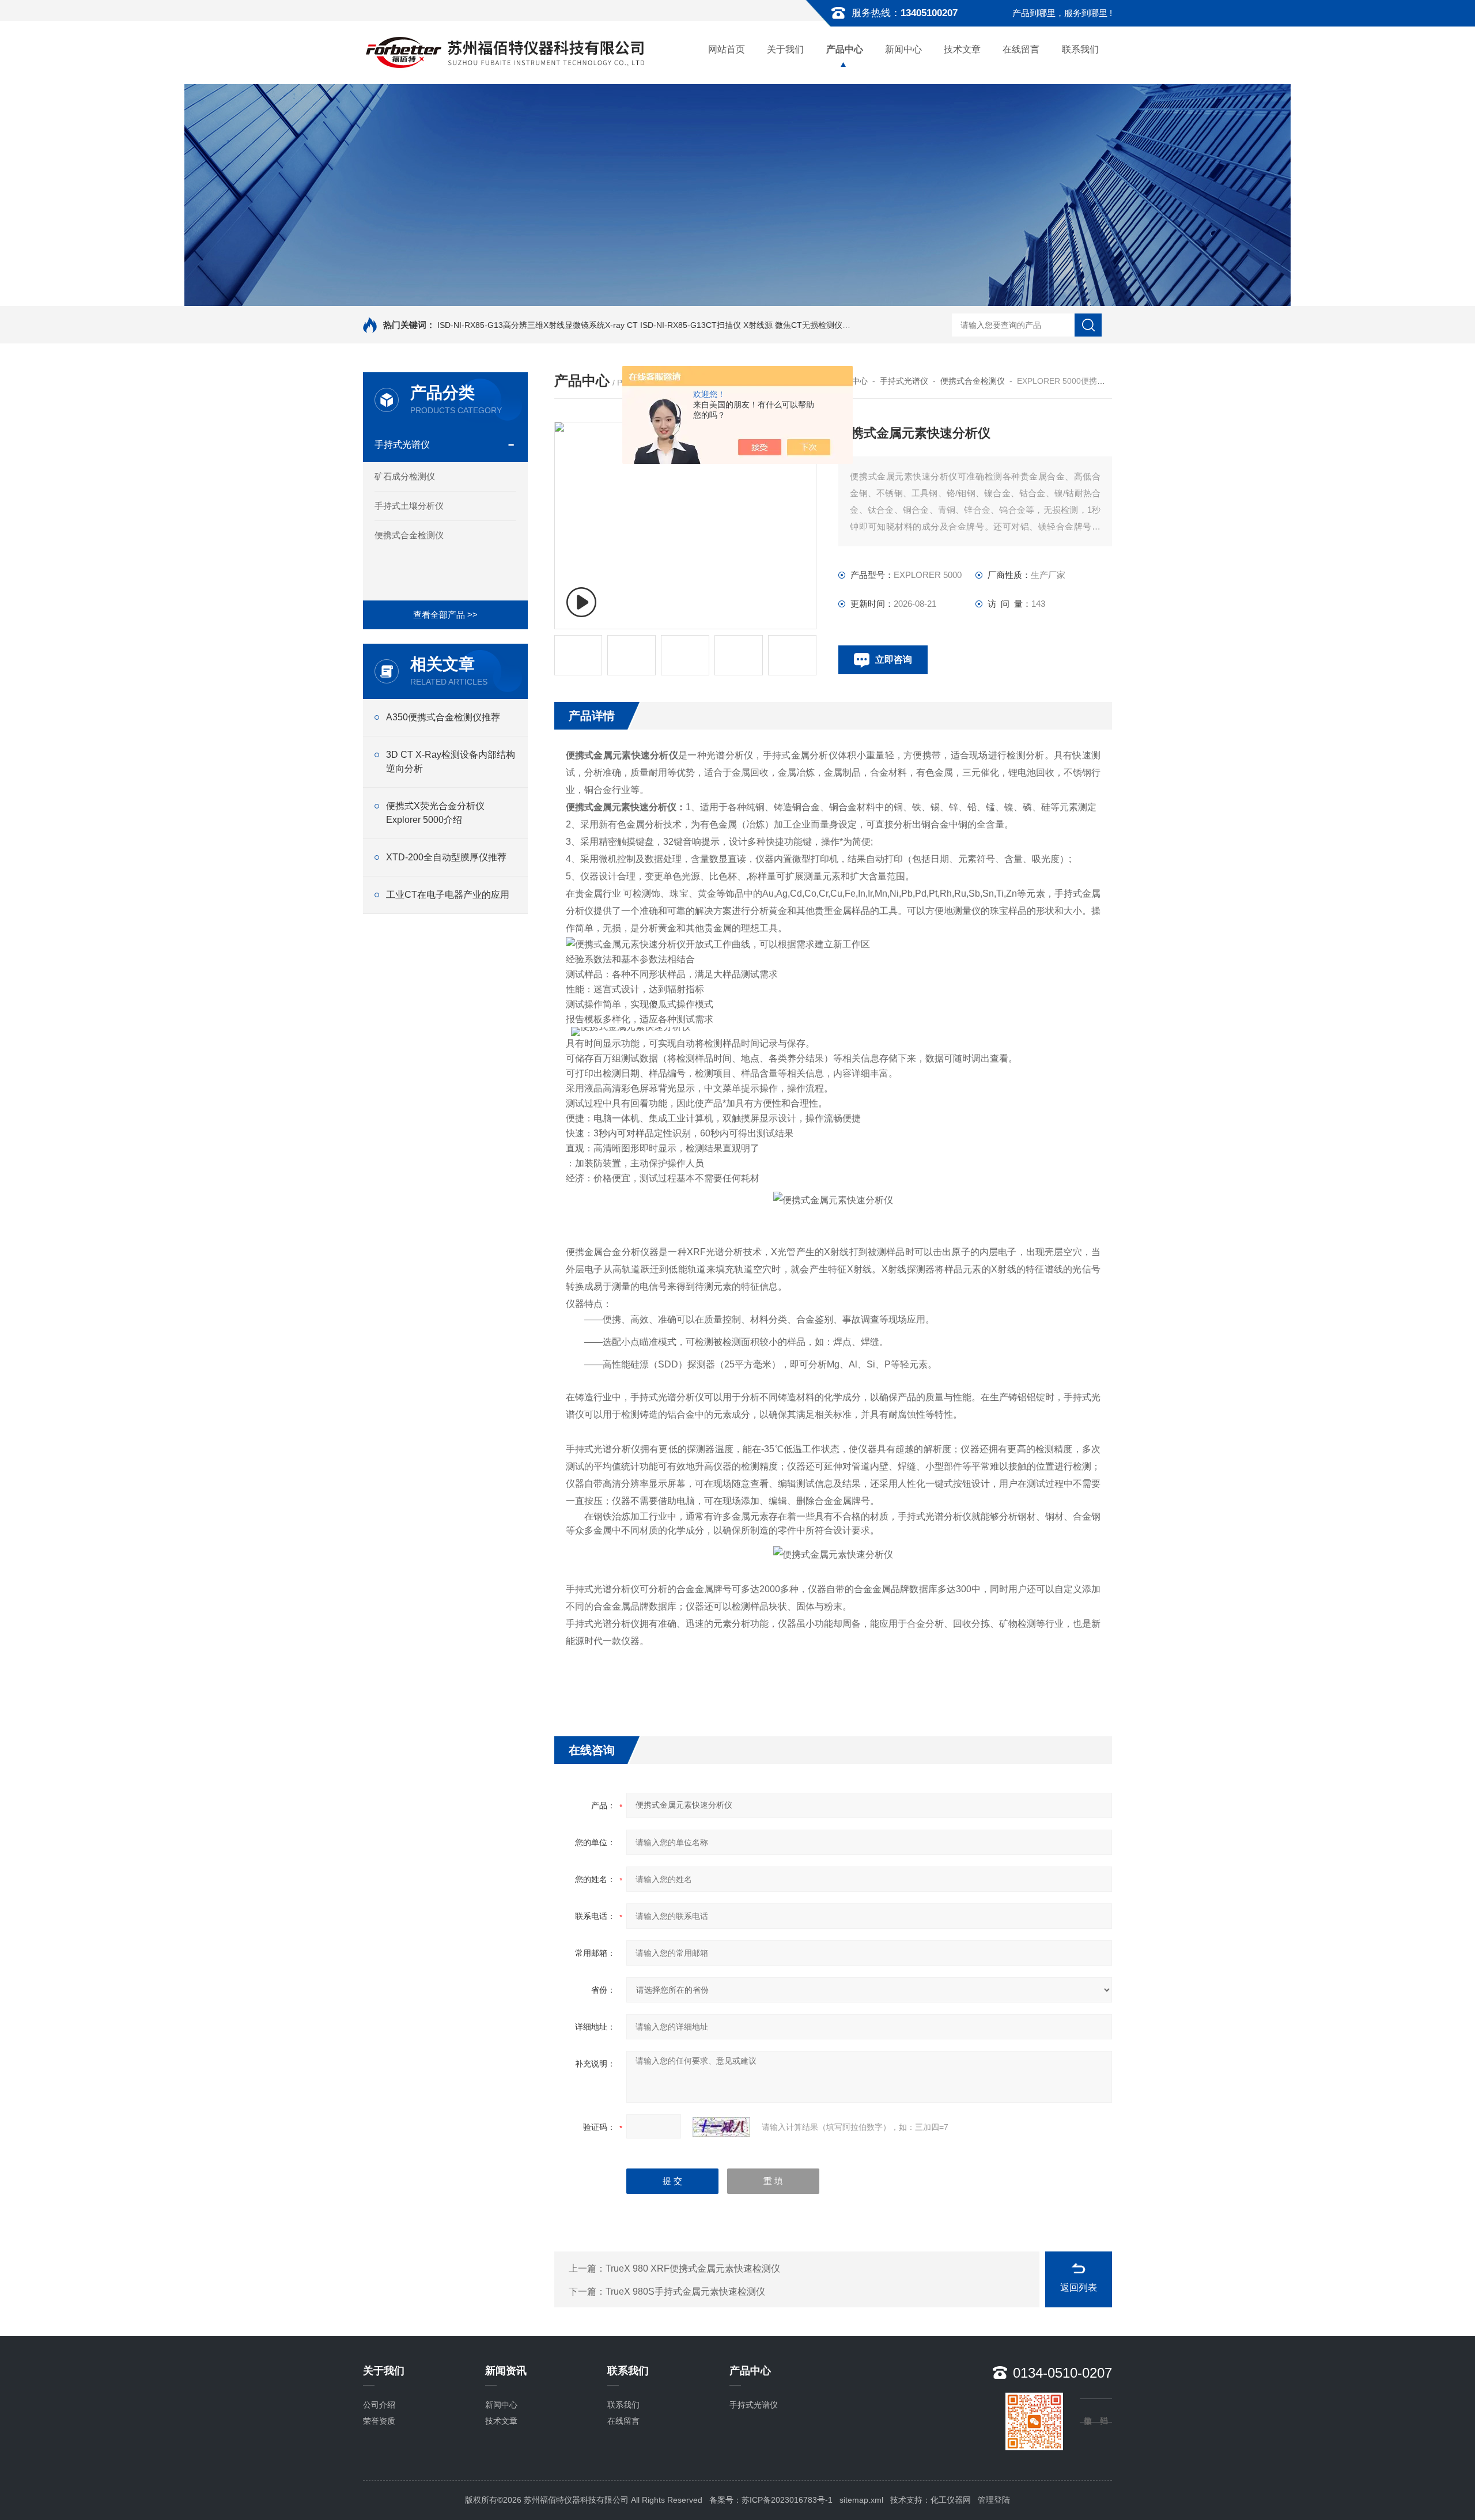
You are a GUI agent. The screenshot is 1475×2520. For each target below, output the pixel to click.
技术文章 (962, 49)
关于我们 (785, 49)
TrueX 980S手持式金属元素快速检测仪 (685, 2292)
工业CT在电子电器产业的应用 (448, 895)
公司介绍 (379, 2405)
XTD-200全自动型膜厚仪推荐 (446, 857)
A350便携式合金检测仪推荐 (443, 717)
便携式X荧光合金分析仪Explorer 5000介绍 (435, 813)
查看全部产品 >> (445, 615)
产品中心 (845, 49)
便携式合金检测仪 (409, 535)
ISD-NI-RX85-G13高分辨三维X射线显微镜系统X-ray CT (538, 325)
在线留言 (1021, 49)
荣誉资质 (379, 2421)
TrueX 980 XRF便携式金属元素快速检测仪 (693, 2268)
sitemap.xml (861, 2500)
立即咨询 (894, 660)
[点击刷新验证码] (721, 2127)
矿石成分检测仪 (405, 476)
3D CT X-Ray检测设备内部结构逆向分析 (451, 762)
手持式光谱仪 (402, 445)
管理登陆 (994, 2500)
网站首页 (727, 49)
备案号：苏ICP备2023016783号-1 (771, 2500)
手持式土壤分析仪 (409, 506)
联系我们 (1080, 49)
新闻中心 (903, 49)
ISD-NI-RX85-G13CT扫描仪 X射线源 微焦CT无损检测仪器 (745, 325)
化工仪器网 (951, 2500)
